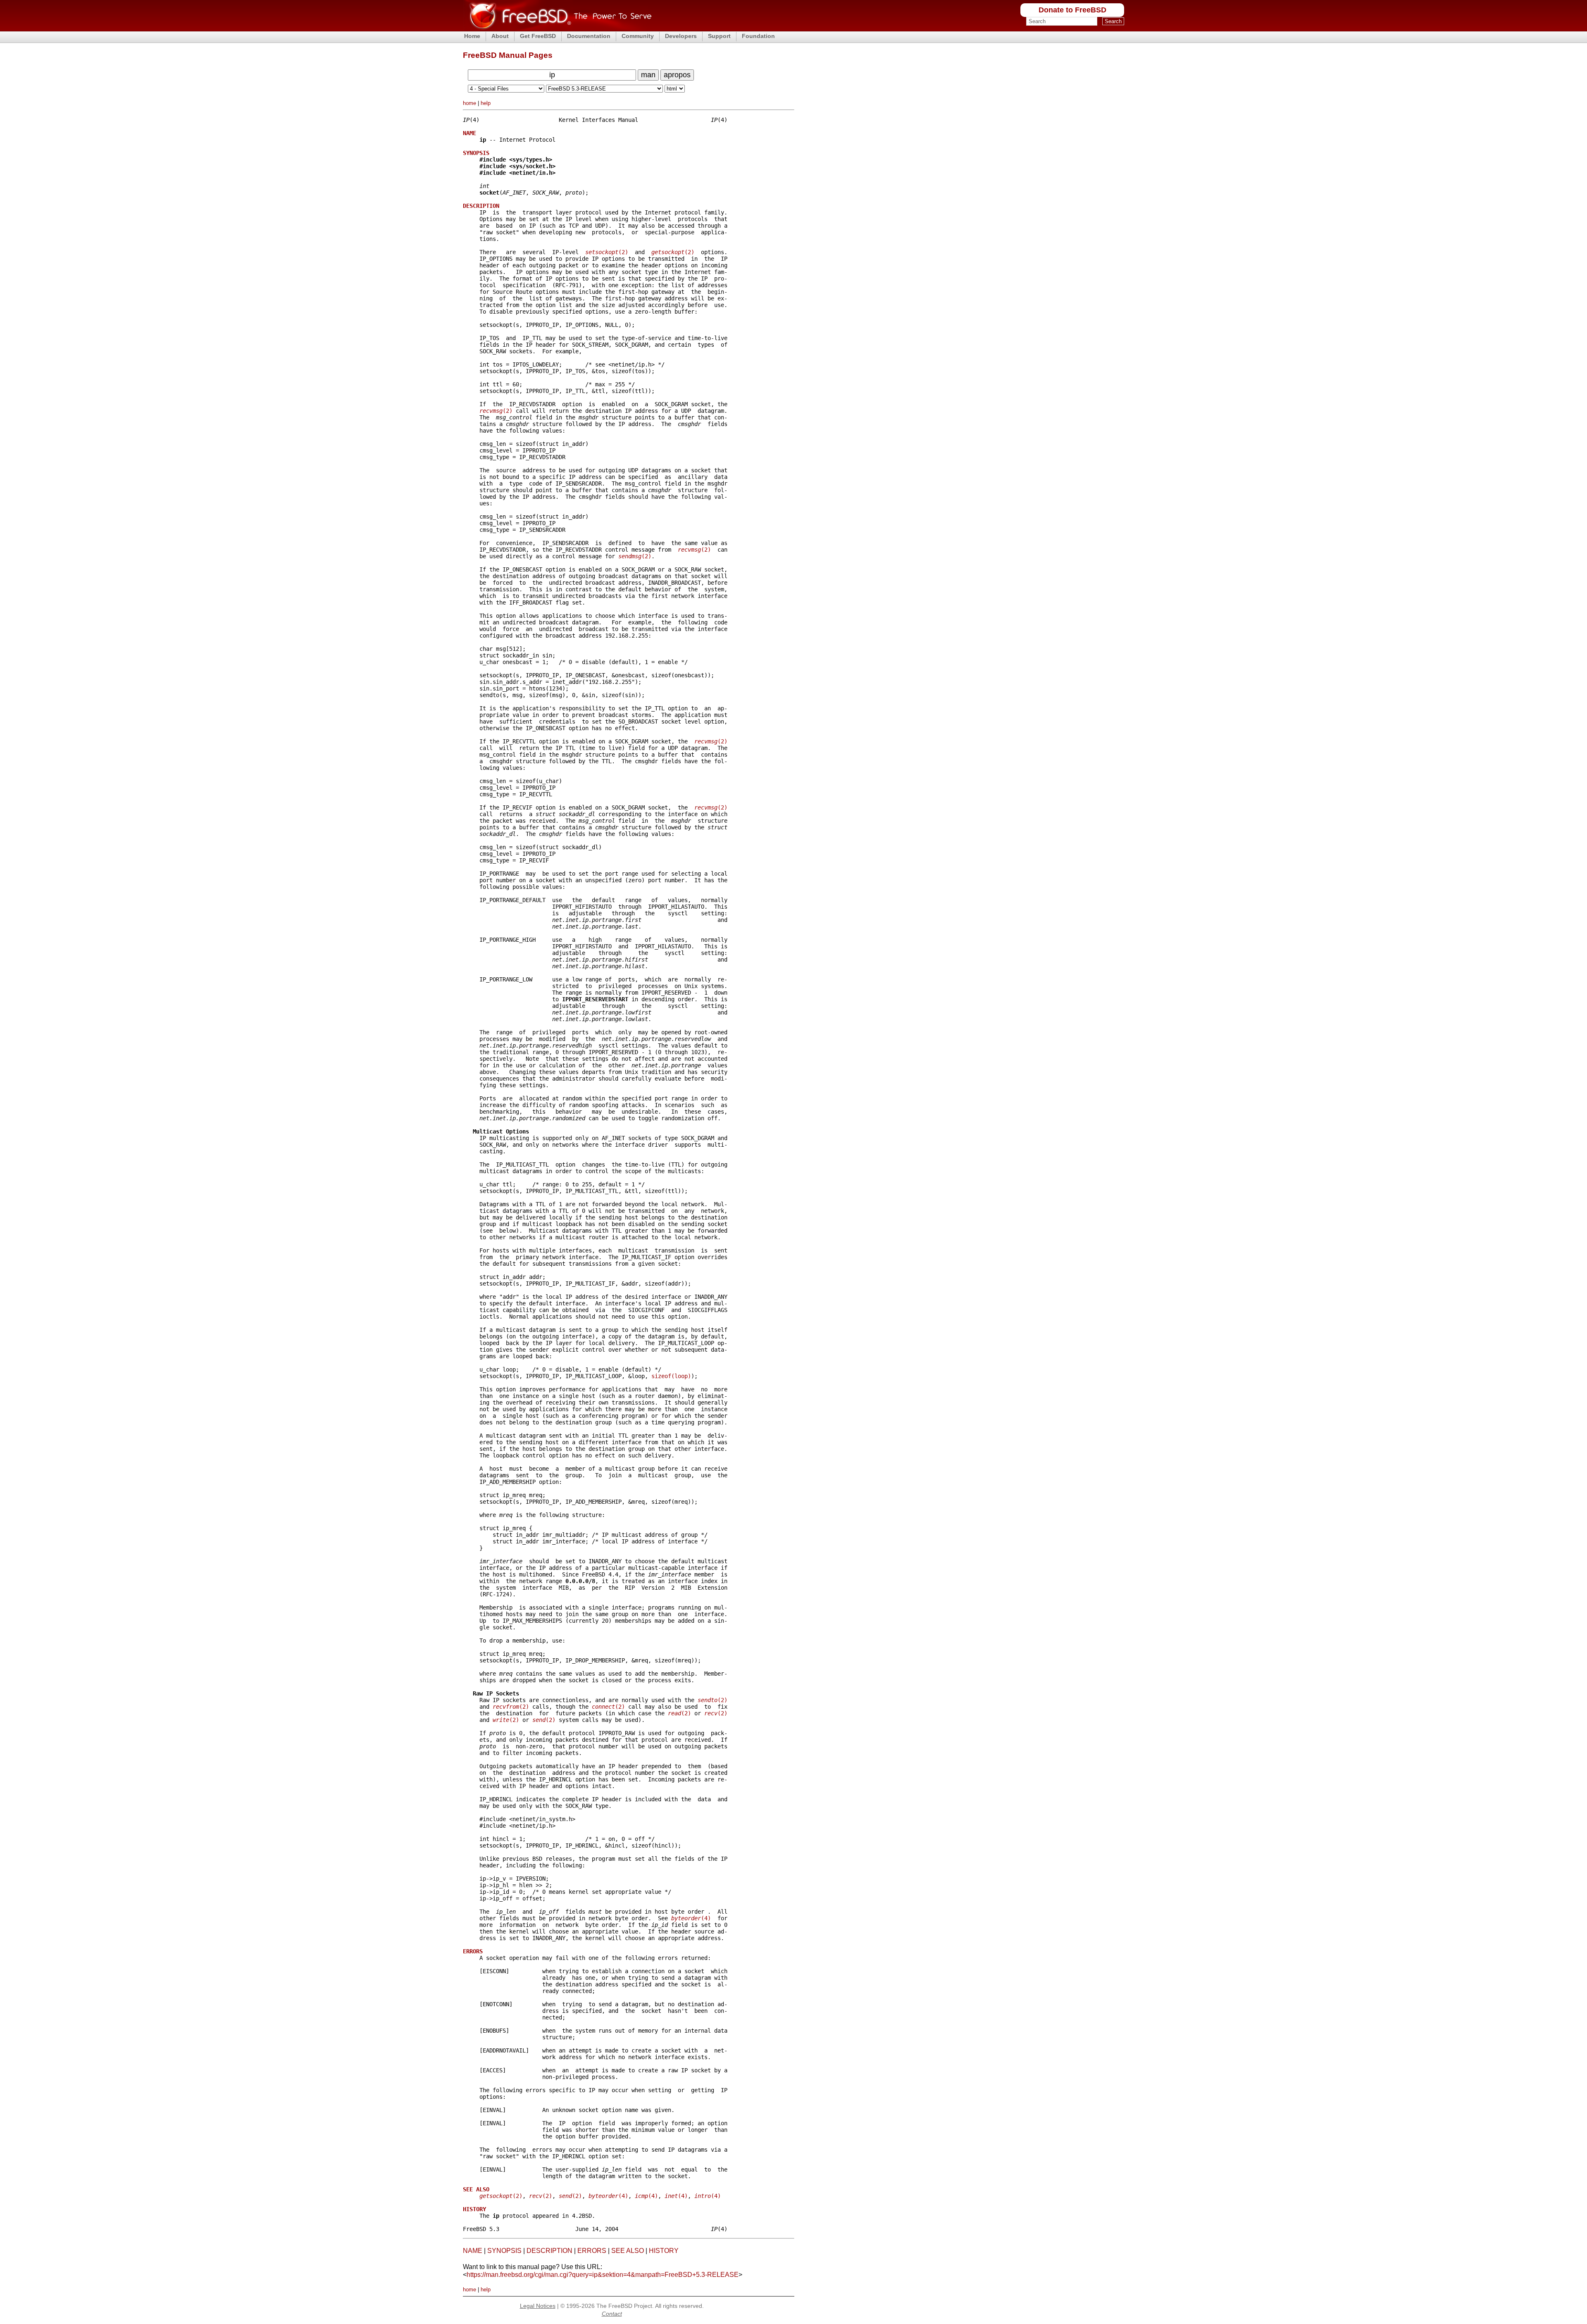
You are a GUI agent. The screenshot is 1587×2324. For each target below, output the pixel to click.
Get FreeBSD (538, 36)
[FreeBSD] (557, 29)
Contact (612, 2314)
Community (638, 36)
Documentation (589, 36)
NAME (473, 2251)
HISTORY (664, 2251)
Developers (681, 36)
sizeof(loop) (671, 1376)
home (469, 103)
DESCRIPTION (549, 2251)
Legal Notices (538, 2306)
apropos (677, 75)
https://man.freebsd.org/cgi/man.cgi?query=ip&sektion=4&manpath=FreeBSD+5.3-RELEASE (603, 2275)
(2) (607, 252)
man (648, 75)
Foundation (758, 36)
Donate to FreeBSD (1072, 10)
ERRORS (592, 2251)
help (486, 103)
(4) (691, 1918)
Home (472, 36)
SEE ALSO (628, 2251)
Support (719, 36)
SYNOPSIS (504, 2251)
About (500, 36)
